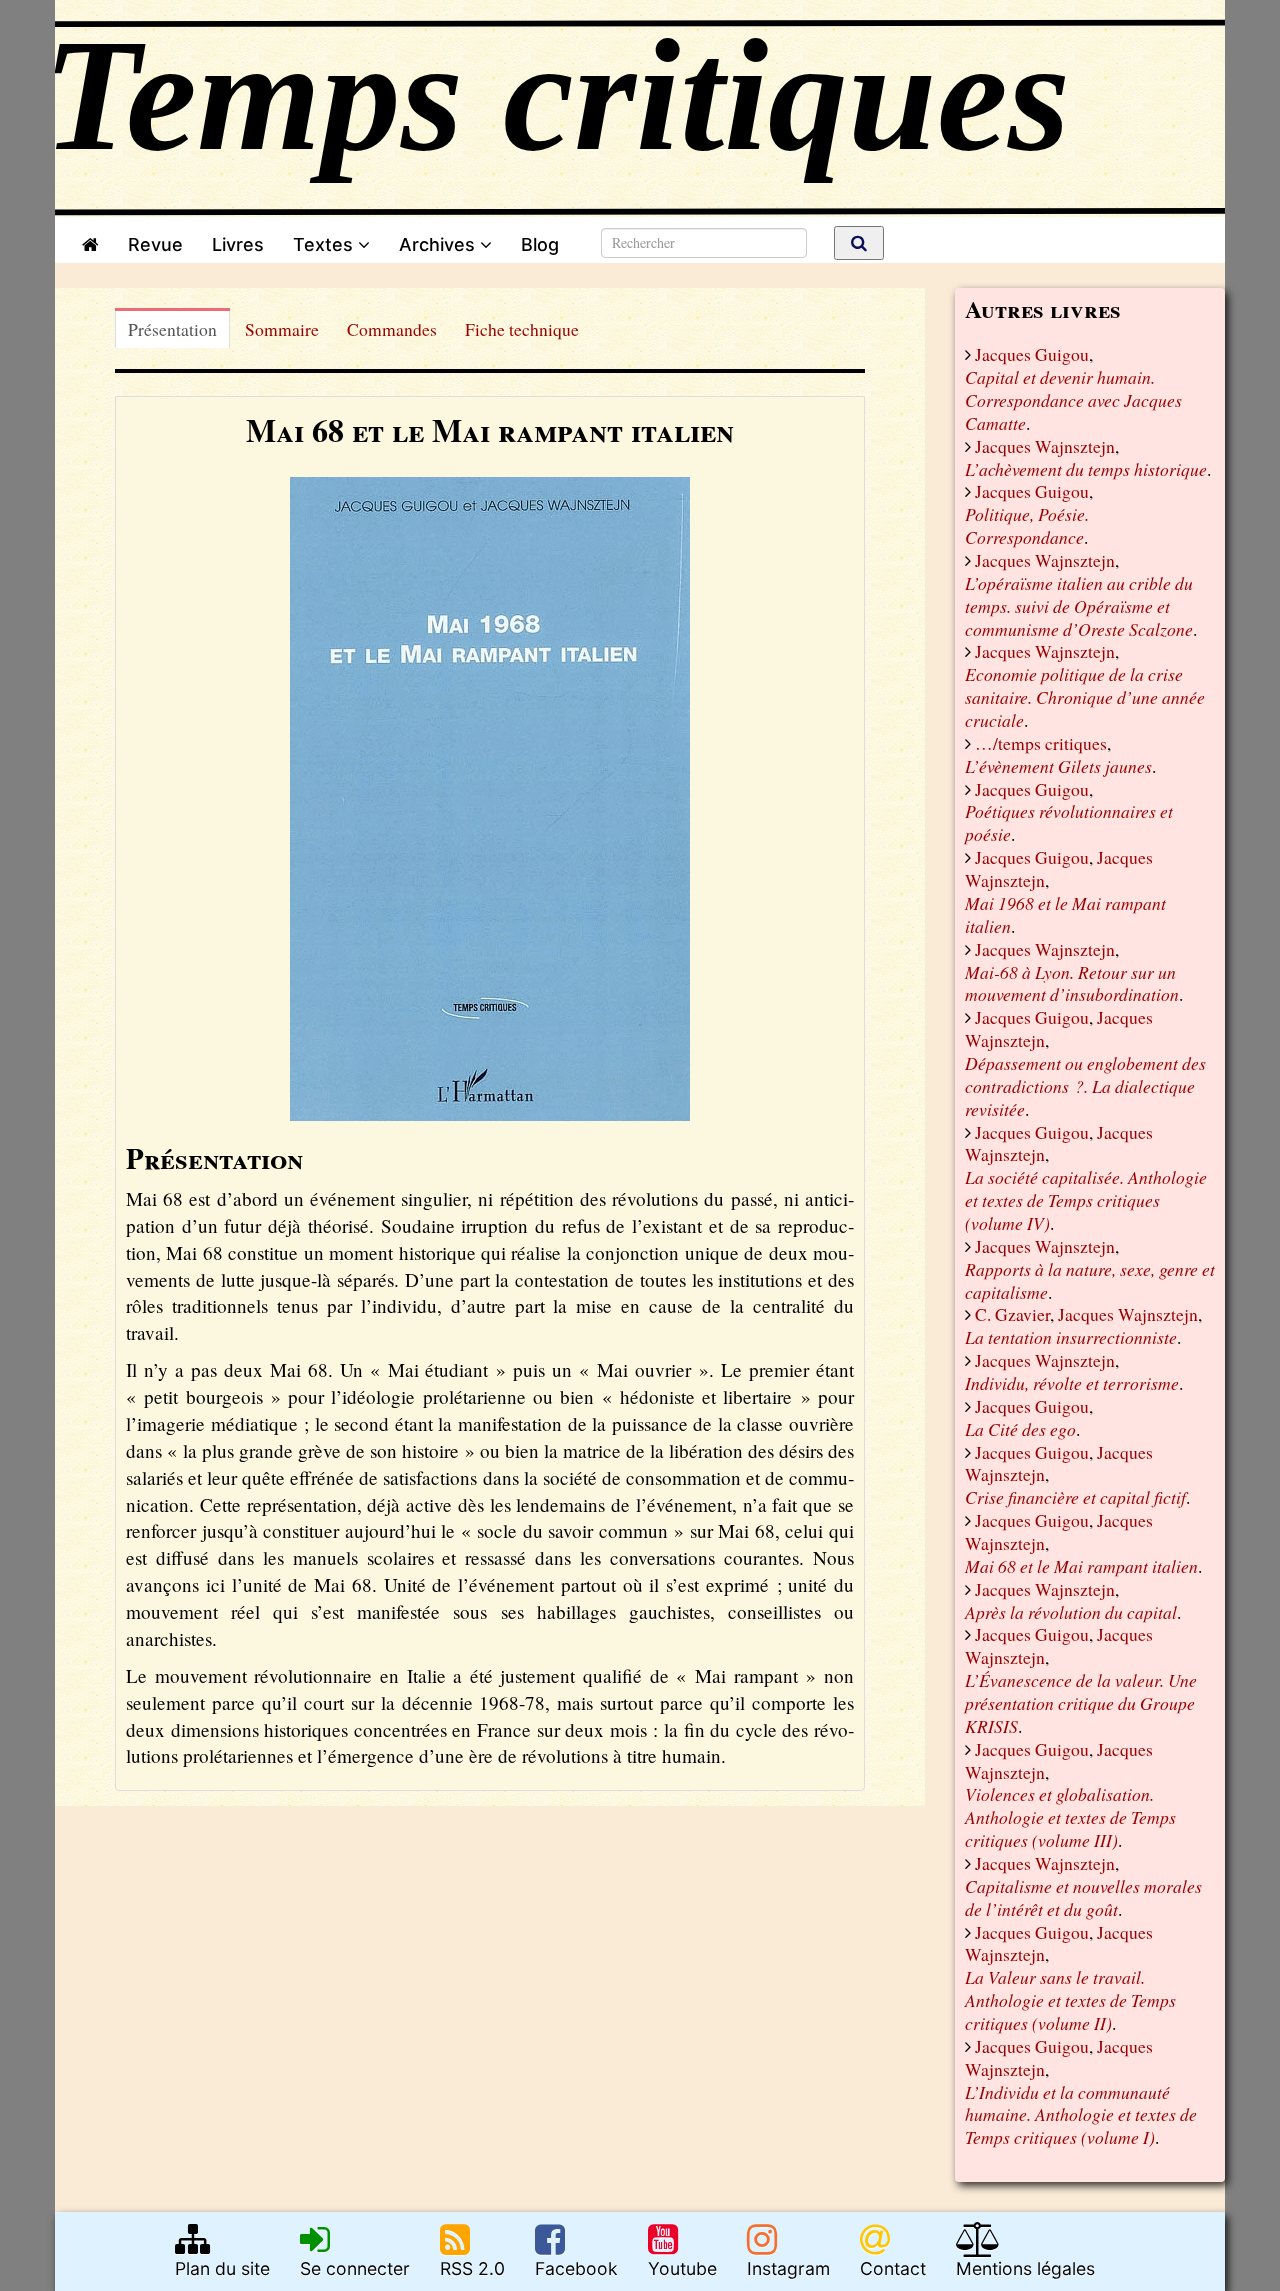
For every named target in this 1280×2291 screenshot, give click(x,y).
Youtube (682, 2268)
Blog (545, 244)
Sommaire (282, 329)
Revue (155, 244)
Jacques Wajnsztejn (1045, 446)
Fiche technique (522, 329)
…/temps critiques (1041, 743)
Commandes (392, 329)
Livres (238, 244)
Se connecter (355, 2268)
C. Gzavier (1012, 1314)
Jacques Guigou (1032, 354)
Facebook (576, 2268)
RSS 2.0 (472, 2268)
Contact (893, 2268)
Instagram (788, 2268)
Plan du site (222, 2268)
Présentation (172, 329)
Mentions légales (1025, 2268)
